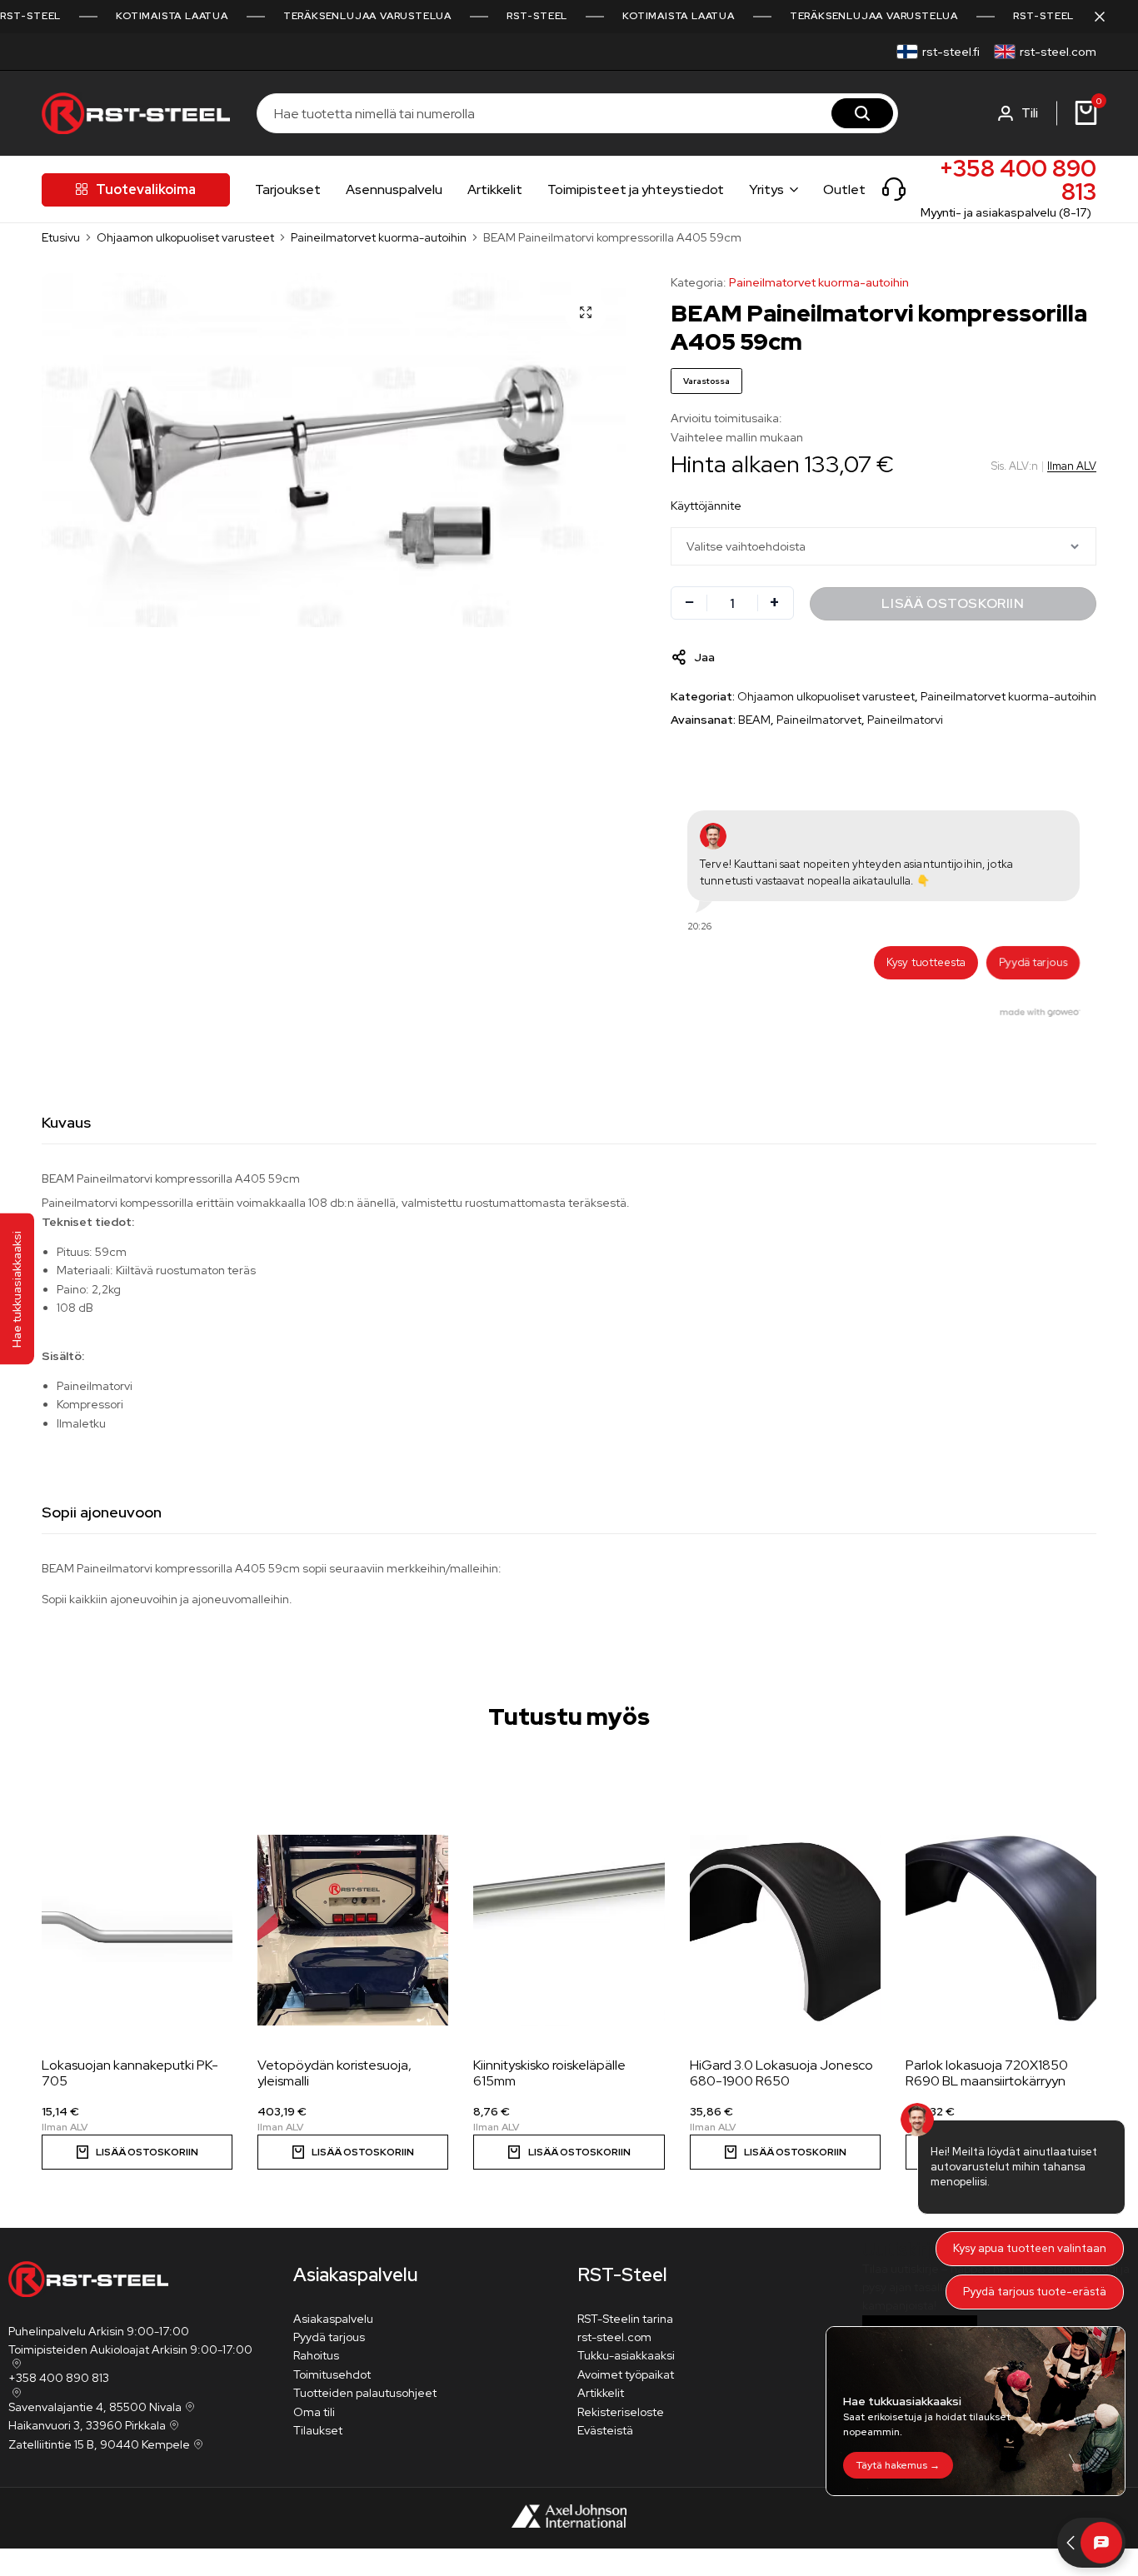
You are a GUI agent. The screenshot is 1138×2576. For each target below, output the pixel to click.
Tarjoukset (288, 189)
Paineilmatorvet (819, 720)
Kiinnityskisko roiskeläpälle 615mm (549, 2073)
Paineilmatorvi (905, 720)
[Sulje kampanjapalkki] (1108, 17)
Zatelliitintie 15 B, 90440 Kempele (99, 2444)
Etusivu (61, 237)
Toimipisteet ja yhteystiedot (636, 189)
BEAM (754, 720)
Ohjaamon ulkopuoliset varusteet (185, 237)
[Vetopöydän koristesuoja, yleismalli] (353, 1931)
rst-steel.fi (951, 52)
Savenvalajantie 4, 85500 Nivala (95, 2407)
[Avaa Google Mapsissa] (15, 2364)
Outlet (844, 189)
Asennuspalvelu (394, 189)
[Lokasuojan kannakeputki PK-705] (137, 1931)
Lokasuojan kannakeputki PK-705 (130, 2073)
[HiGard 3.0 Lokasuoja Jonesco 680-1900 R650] (785, 1931)
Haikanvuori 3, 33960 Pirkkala (87, 2425)
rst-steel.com (1058, 52)
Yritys (766, 189)
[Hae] (862, 113)
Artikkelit (495, 189)
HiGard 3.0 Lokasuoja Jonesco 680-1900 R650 (781, 2073)
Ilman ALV (1072, 466)
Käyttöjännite (706, 506)
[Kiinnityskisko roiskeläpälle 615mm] (569, 1931)
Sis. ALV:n (1015, 466)
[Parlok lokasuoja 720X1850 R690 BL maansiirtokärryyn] (1001, 1931)
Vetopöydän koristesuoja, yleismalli (334, 2073)
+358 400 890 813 (1018, 180)
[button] (137, 2152)
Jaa (704, 657)
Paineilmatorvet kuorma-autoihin (379, 237)
